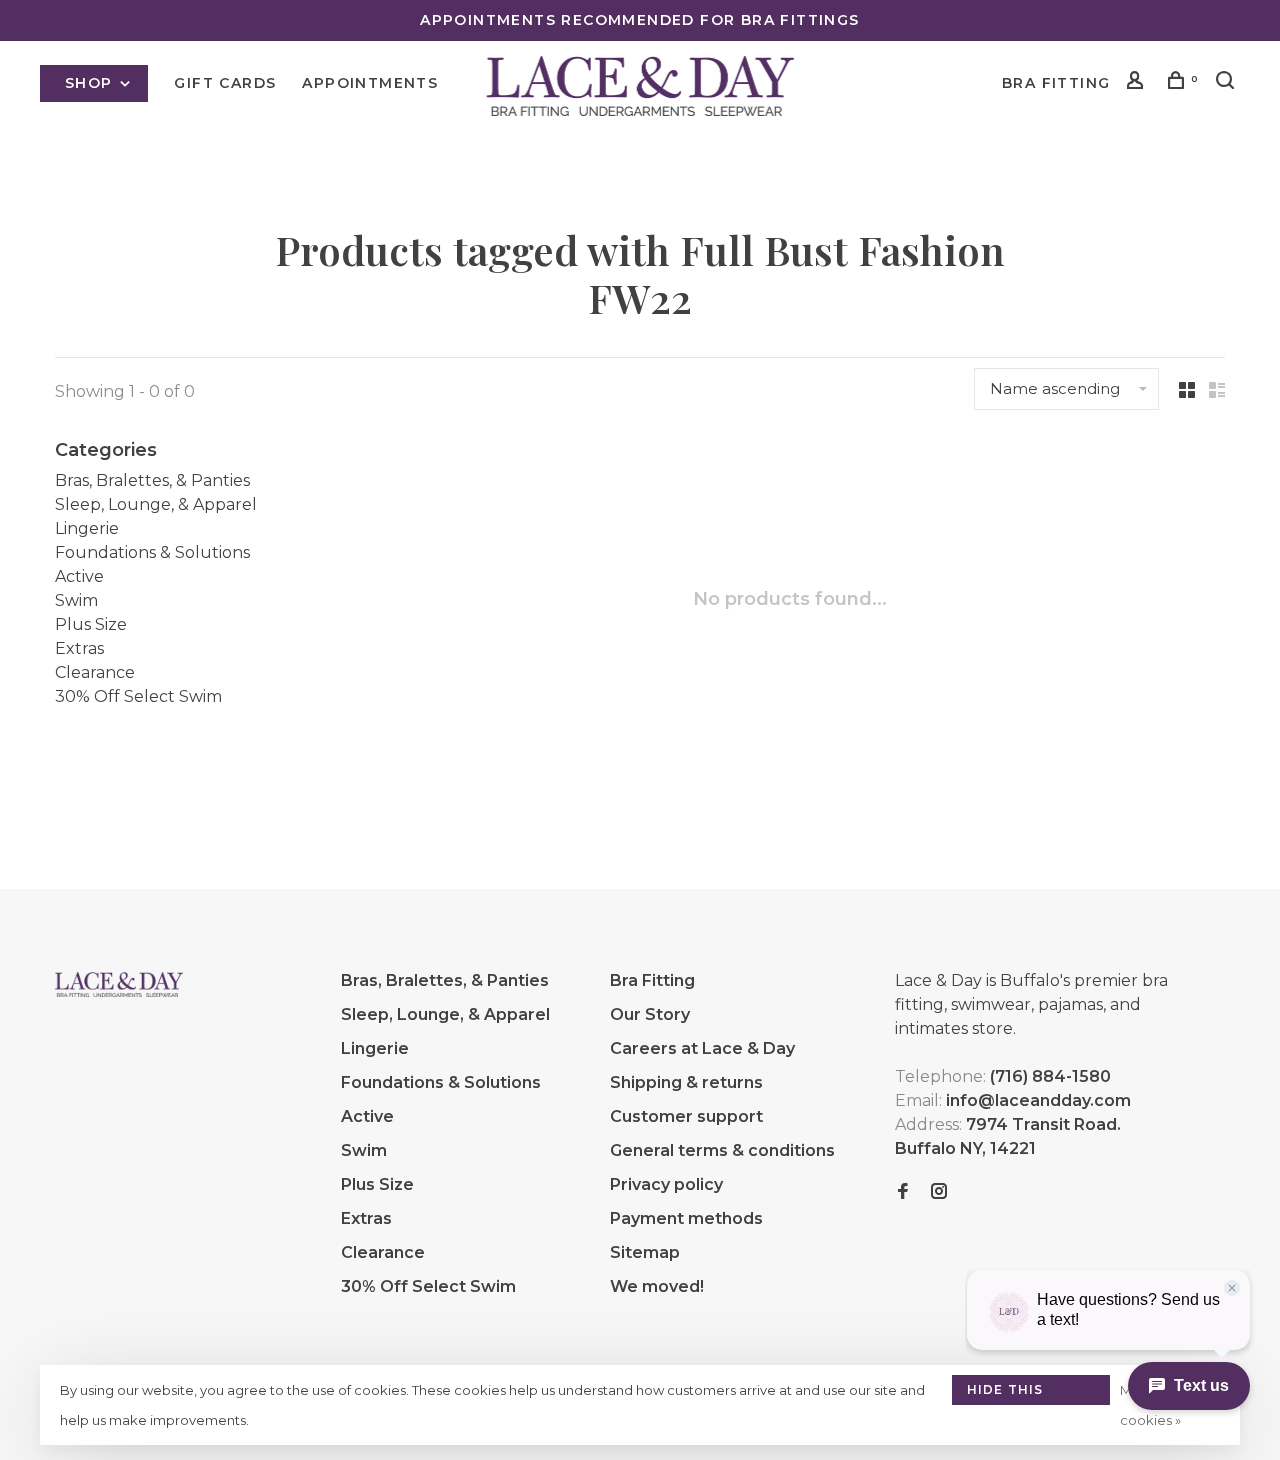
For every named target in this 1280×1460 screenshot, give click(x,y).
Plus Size (91, 624)
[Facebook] (903, 1192)
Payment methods (686, 1218)
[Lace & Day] (119, 984)
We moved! (657, 1286)
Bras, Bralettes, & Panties (152, 480)
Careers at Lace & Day (702, 1048)
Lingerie (87, 528)
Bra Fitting (1056, 83)
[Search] (1228, 83)
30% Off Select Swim (138, 696)
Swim (76, 600)
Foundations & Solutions (152, 552)
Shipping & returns (686, 1082)
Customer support (686, 1116)
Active (79, 576)
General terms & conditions (722, 1150)
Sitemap (645, 1252)
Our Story (650, 1014)
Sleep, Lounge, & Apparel (156, 504)
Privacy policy (666, 1184)
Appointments (370, 83)
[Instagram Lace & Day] (939, 1192)
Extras (79, 648)
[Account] (1138, 83)
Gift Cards (225, 83)
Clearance (95, 672)
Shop (91, 83)
